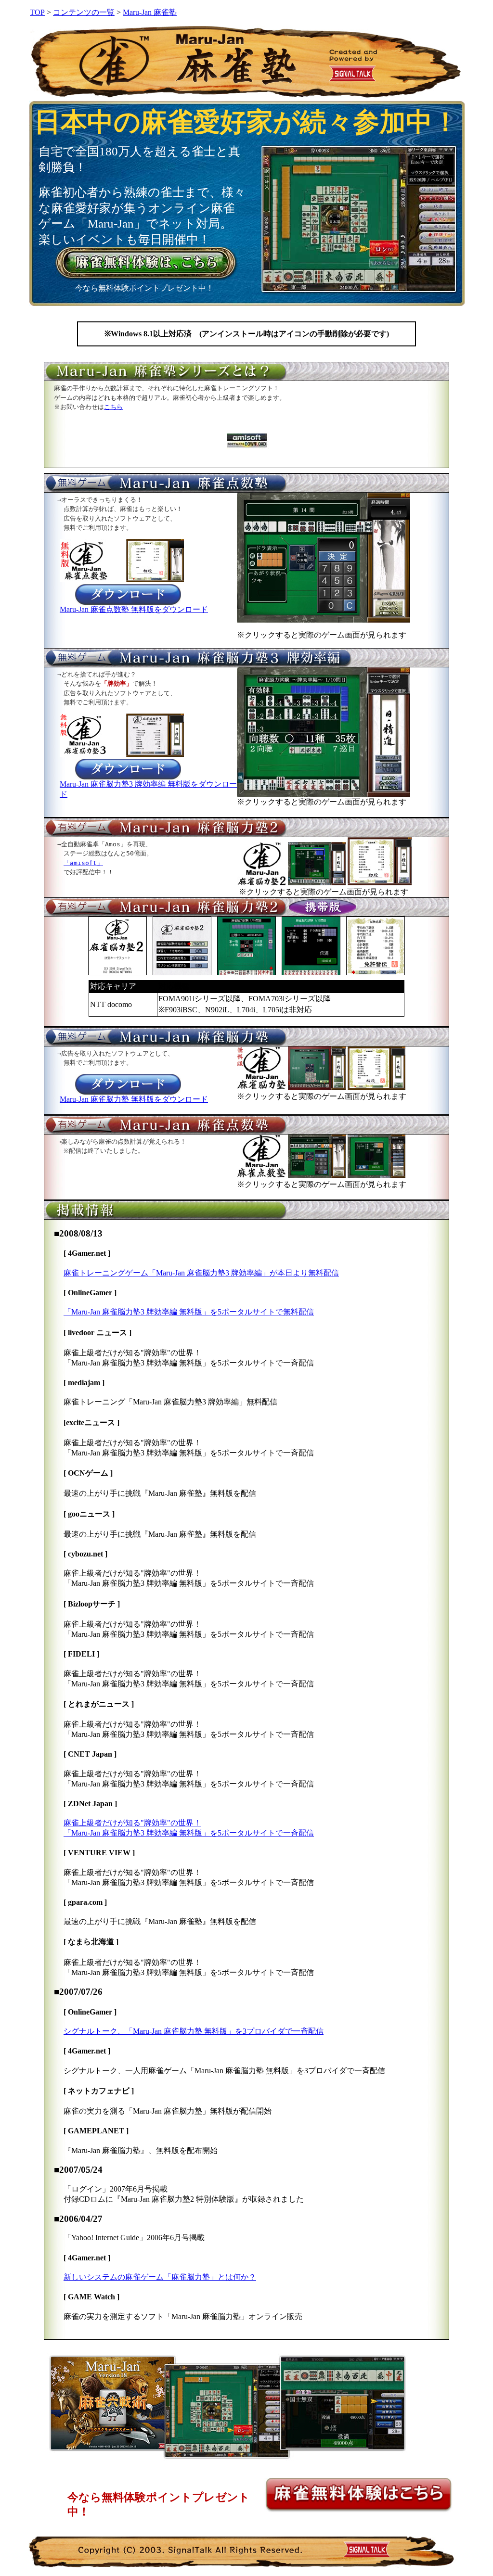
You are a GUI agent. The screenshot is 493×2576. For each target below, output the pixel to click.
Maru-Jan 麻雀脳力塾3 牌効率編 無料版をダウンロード (148, 789)
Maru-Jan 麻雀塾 (150, 12)
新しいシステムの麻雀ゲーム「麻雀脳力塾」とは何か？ (160, 2277)
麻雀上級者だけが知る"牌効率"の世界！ (132, 1823)
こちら (113, 407)
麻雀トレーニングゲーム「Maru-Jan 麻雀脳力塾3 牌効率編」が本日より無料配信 (201, 1273)
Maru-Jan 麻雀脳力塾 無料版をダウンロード (134, 1099)
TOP (37, 12)
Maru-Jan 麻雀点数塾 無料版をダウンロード (134, 609)
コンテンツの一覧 (84, 12)
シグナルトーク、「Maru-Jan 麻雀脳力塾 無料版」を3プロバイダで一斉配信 (194, 2031)
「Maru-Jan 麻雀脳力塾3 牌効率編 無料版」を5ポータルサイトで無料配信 (189, 1312)
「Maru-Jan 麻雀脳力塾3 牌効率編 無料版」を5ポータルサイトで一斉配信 (189, 1833)
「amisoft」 (83, 863)
